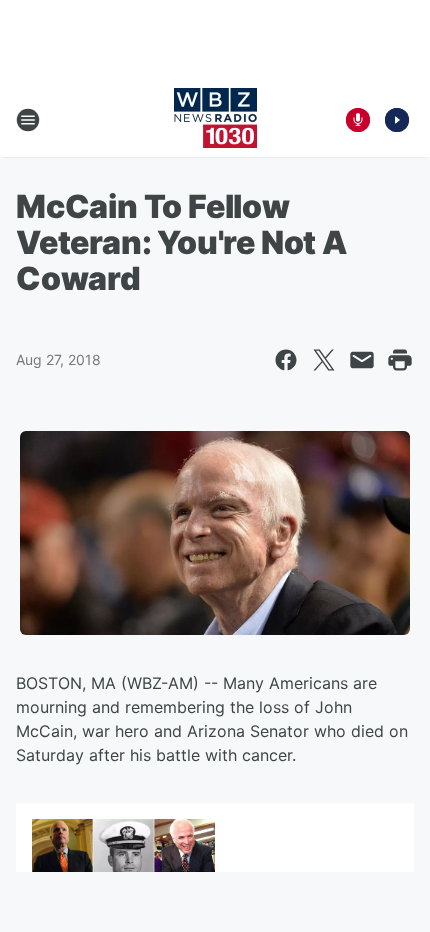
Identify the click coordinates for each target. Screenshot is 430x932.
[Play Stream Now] (397, 120)
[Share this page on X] (324, 360)
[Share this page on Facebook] (286, 360)
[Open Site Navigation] (28, 120)
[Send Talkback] (358, 120)
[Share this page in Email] (362, 360)
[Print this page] (400, 360)
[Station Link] (215, 120)
